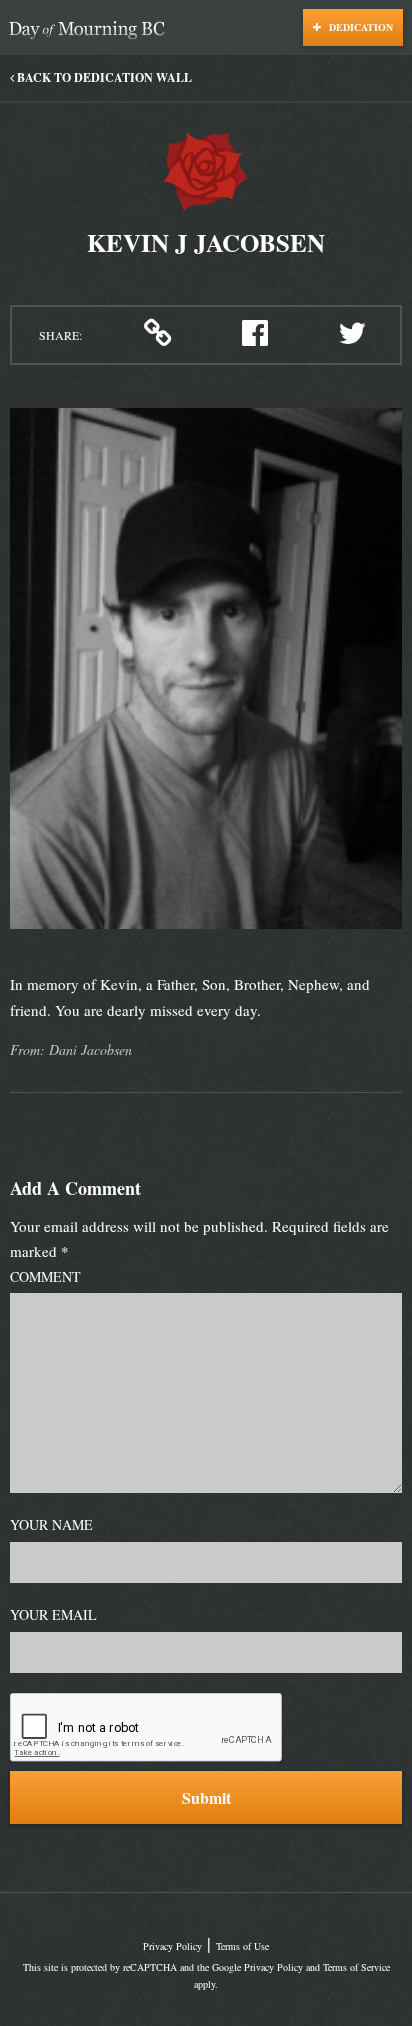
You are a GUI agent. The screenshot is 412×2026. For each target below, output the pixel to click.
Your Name (51, 1524)
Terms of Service (356, 1967)
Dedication (359, 27)
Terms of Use (242, 1946)
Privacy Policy (172, 1946)
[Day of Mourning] (92, 30)
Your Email (53, 1614)
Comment (45, 1276)
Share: (60, 335)
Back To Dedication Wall (103, 77)
